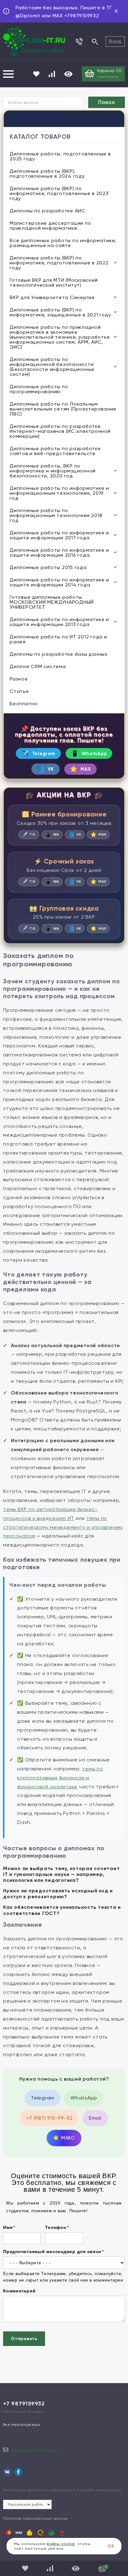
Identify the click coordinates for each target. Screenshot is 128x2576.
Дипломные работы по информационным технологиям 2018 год (56, 515)
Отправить (24, 2339)
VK (45, 769)
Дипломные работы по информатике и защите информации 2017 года (59, 535)
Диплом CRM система (38, 666)
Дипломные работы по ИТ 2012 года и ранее (58, 639)
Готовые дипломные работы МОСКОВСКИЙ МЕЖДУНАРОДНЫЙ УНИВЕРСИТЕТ (52, 602)
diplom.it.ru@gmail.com (34, 2450)
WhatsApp (89, 753)
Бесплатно (24, 704)
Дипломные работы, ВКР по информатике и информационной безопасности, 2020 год (53, 471)
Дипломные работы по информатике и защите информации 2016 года (59, 553)
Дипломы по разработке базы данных (59, 654)
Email (95, 2118)
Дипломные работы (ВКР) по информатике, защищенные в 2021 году (60, 312)
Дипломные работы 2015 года (48, 567)
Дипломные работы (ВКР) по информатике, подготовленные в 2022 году (59, 263)
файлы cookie (61, 2544)
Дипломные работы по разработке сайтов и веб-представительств (55, 451)
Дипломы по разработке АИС (48, 211)
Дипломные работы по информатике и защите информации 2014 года (59, 582)
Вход (115, 41)
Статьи (19, 691)
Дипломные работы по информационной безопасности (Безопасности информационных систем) (52, 367)
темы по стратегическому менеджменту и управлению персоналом (63, 1527)
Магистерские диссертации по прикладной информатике (50, 226)
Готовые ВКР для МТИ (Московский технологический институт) (54, 283)
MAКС (64, 2138)
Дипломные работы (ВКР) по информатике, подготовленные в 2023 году (59, 193)
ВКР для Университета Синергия (52, 297)
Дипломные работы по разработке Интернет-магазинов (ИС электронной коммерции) (60, 431)
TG (29, 835)
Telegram (38, 753)
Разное (19, 679)
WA (52, 835)
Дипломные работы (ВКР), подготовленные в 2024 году (47, 174)
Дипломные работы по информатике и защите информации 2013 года (59, 622)
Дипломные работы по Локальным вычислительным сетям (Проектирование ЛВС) (63, 409)
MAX (80, 769)
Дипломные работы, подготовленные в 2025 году (60, 156)
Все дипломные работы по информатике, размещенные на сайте (63, 243)
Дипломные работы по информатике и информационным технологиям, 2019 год (59, 493)
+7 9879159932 (24, 2404)
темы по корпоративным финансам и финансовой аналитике (60, 1778)
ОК (111, 2546)
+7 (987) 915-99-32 (50, 2118)
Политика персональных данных (36, 2518)
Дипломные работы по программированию (39, 389)
